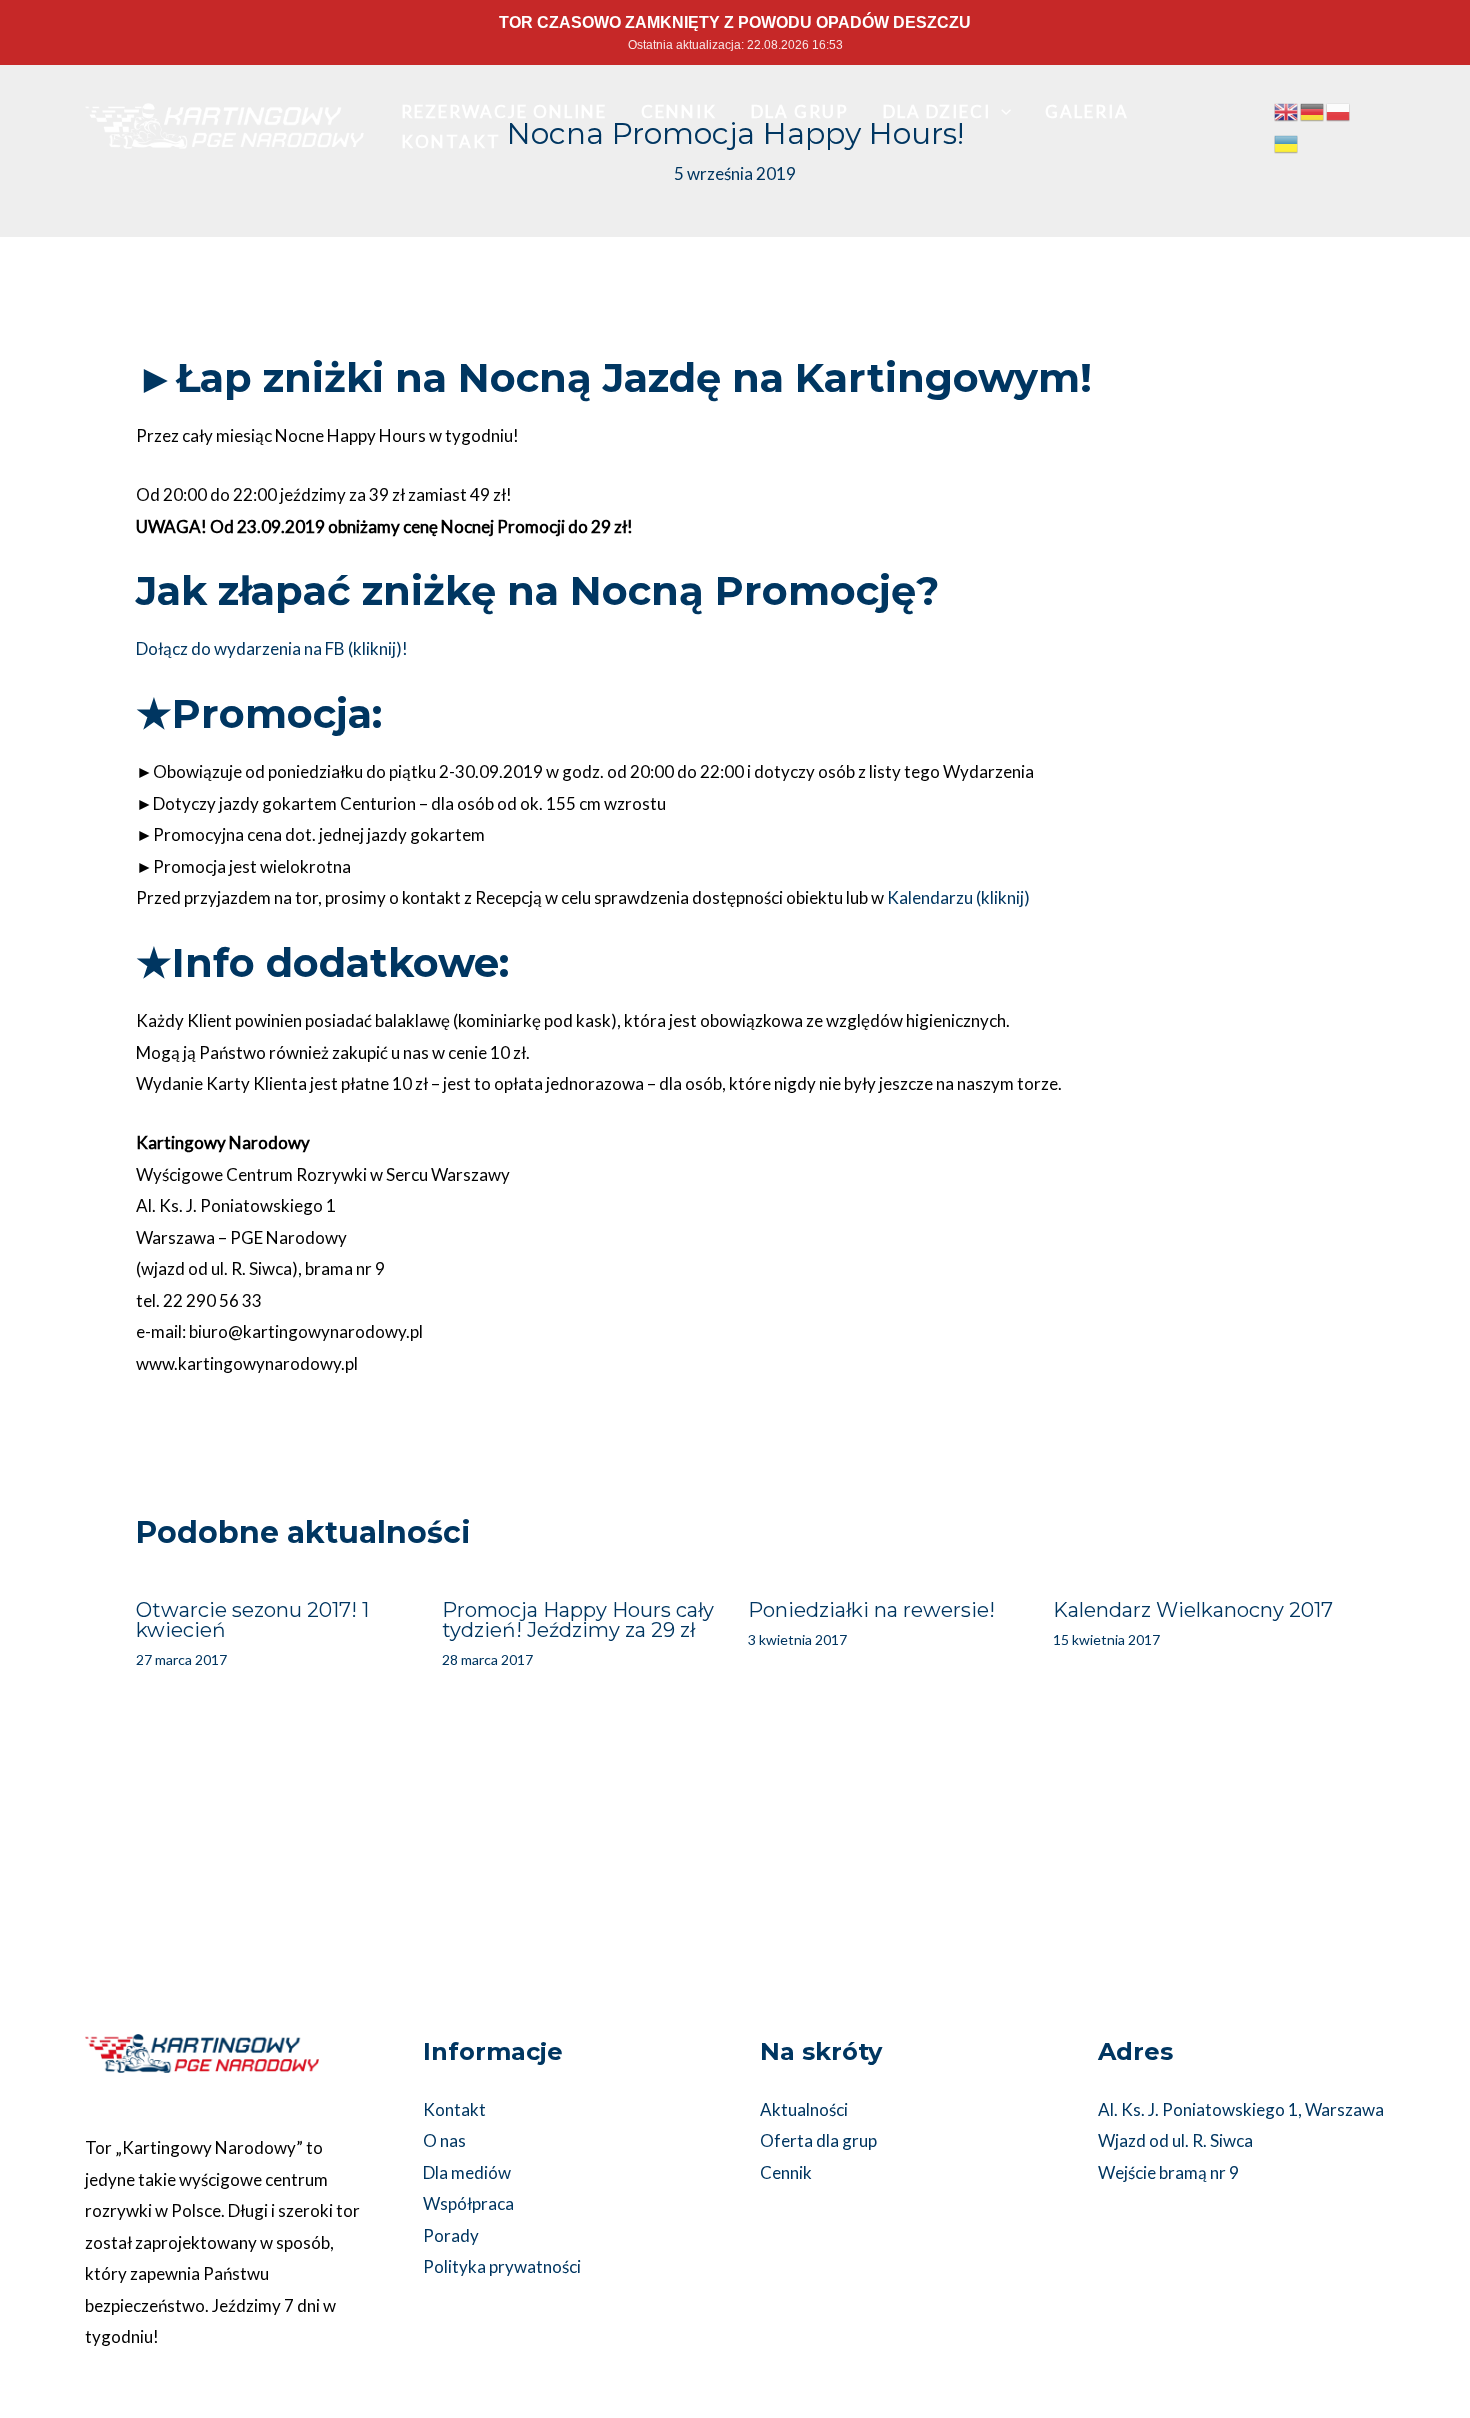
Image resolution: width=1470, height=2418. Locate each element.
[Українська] (1287, 141)
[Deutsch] (1313, 110)
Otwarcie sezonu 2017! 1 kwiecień (252, 1620)
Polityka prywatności (502, 2266)
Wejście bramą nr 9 (1168, 2172)
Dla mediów (467, 2172)
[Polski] (1339, 110)
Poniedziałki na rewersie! (871, 1610)
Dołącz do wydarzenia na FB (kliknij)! (272, 648)
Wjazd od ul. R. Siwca (1175, 2140)
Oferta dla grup (818, 2140)
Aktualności (804, 2109)
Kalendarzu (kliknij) (958, 897)
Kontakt (454, 2109)
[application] (1001, 112)
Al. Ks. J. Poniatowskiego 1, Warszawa (1241, 2109)
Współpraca (468, 2203)
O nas (444, 2140)
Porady (451, 2235)
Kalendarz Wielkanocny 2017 (1193, 1610)
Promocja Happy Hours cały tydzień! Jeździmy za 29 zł (578, 1620)
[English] (1287, 110)
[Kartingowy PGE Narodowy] (224, 123)
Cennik (786, 2172)
